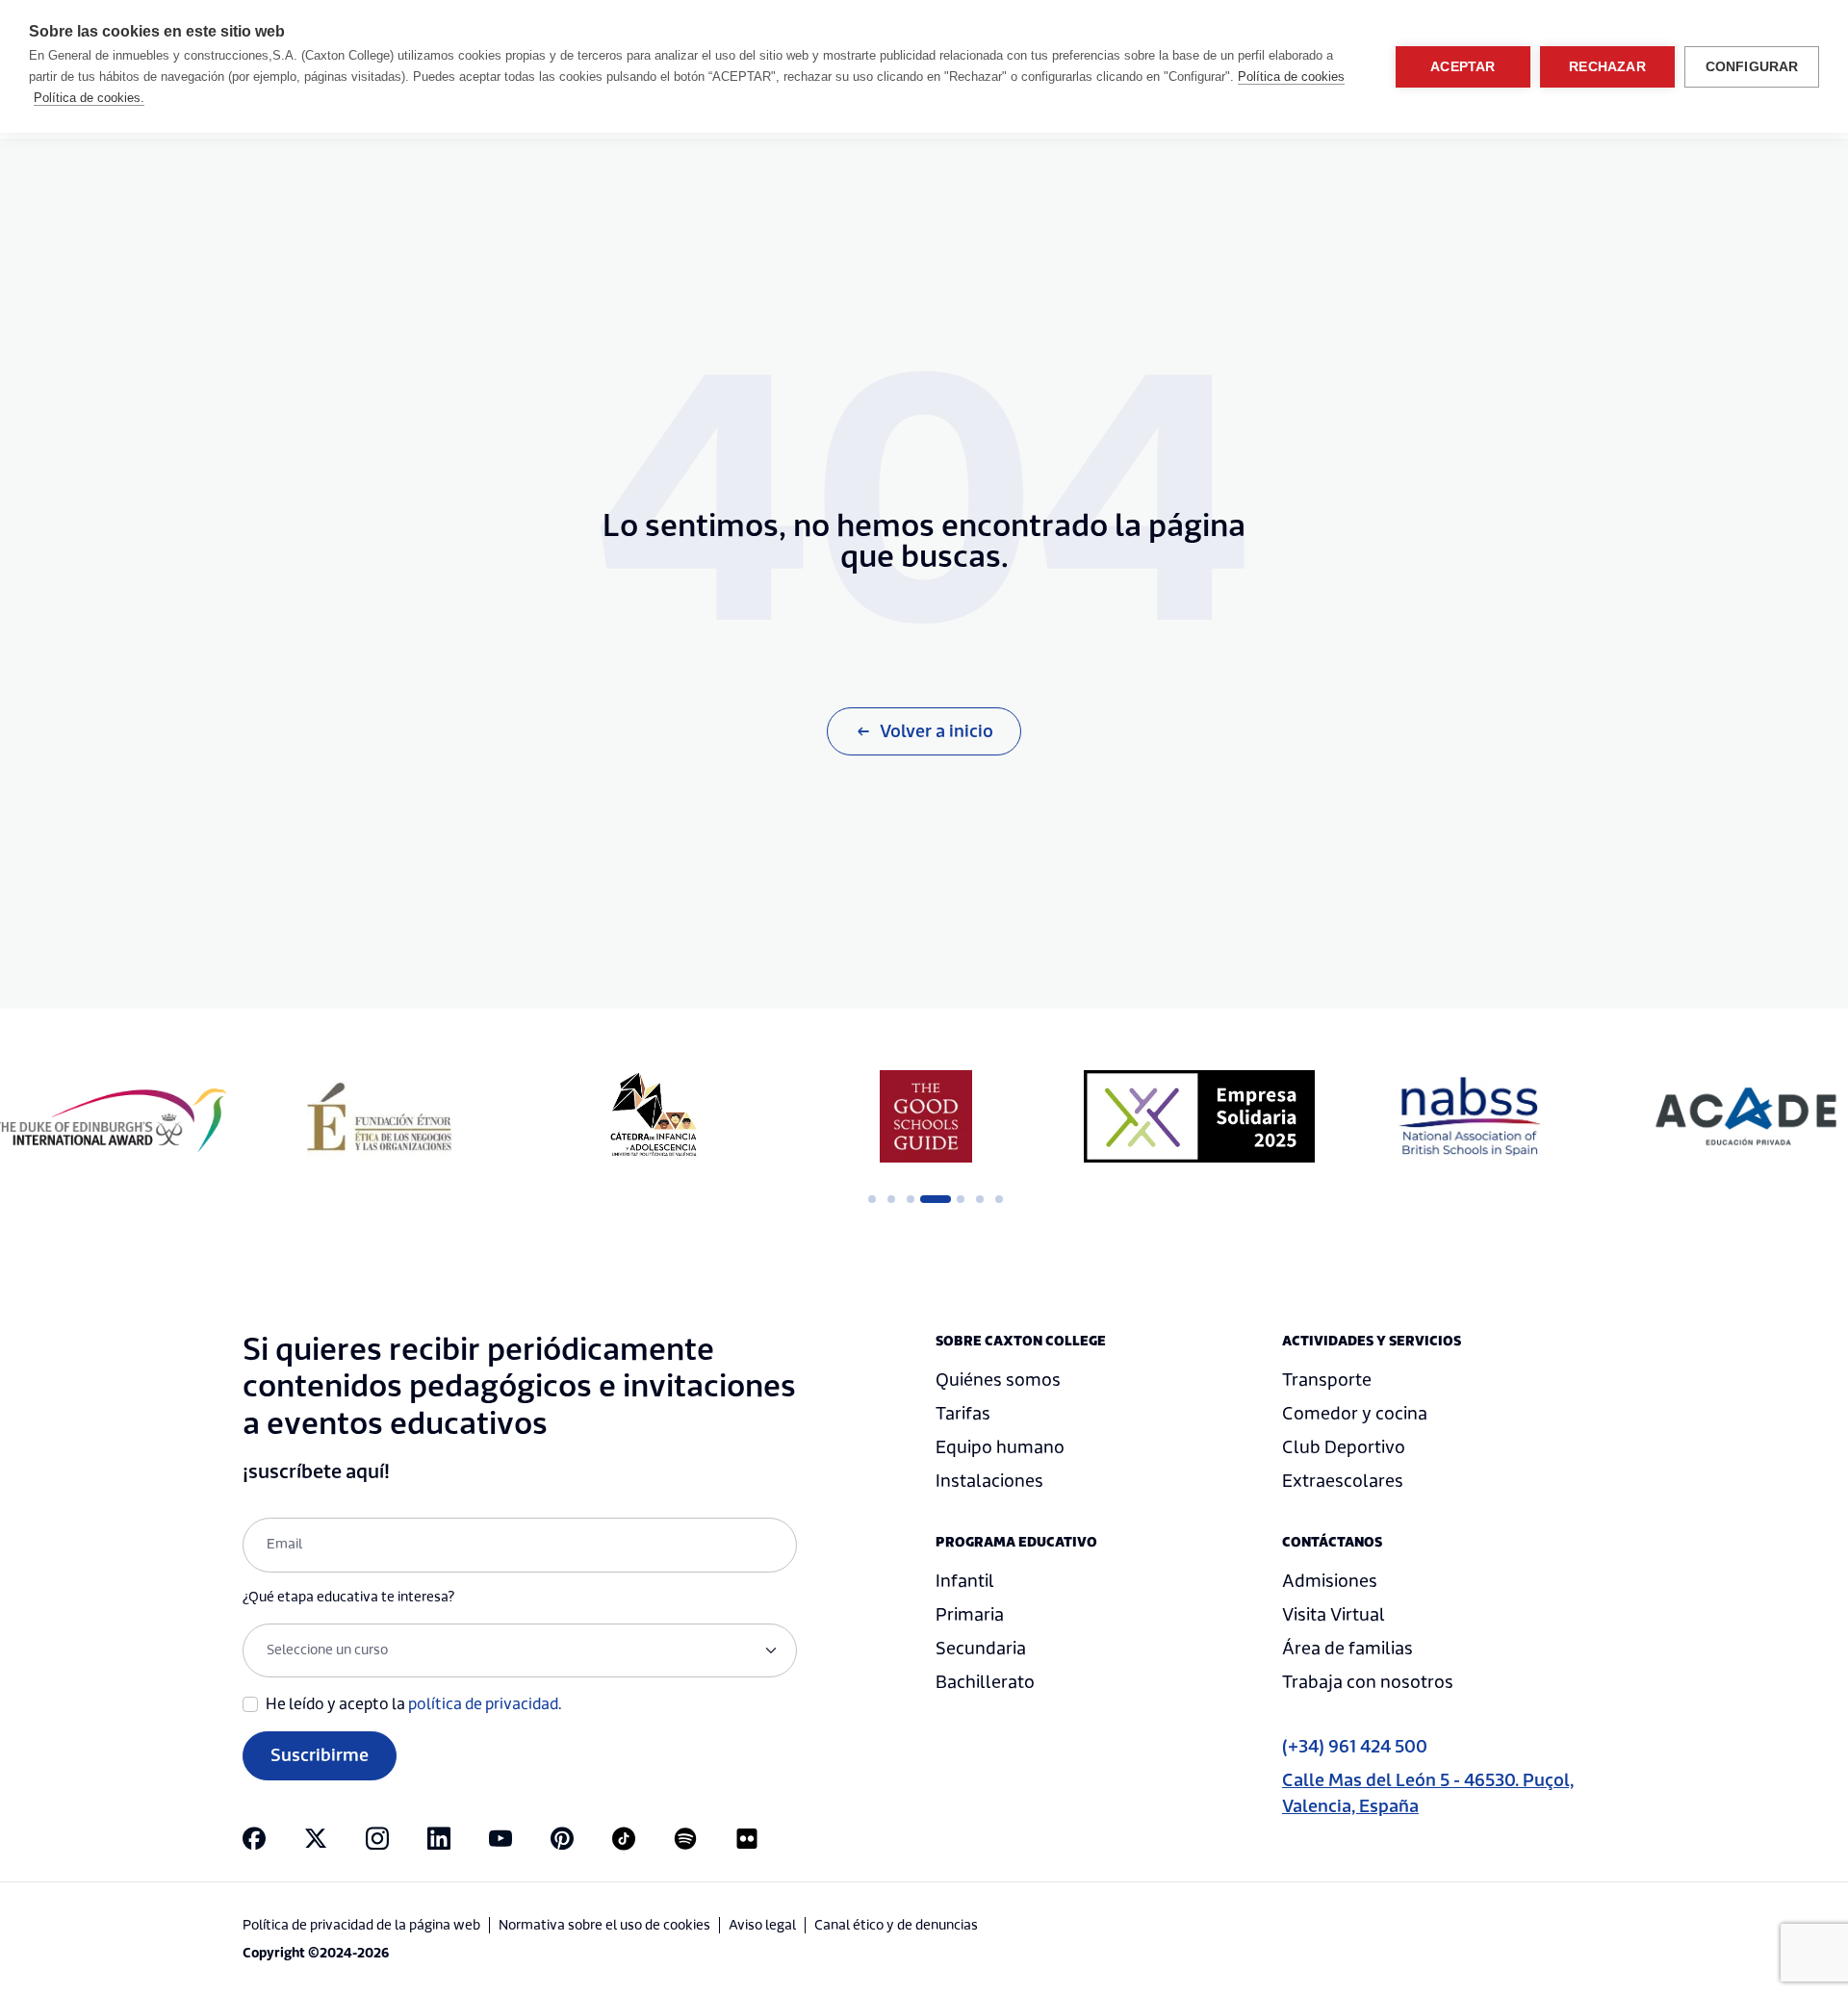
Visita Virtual (1334, 1615)
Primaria (970, 1615)
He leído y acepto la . (414, 1704)
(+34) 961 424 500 (1355, 1747)
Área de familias (1347, 1649)
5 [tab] (961, 1199)
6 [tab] (980, 1199)
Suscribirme (320, 1756)
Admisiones (1330, 1582)
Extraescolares (1343, 1482)
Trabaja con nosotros (1368, 1683)
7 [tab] (999, 1199)
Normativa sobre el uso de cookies (604, 1926)
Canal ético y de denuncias (896, 1926)
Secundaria (981, 1649)
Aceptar (1463, 67)
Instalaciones (989, 1482)
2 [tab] (891, 1199)
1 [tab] (872, 1199)
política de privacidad (483, 1704)
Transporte (1327, 1381)
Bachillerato (985, 1683)
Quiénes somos (998, 1381)
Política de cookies (1291, 77)
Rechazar (1607, 67)
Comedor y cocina (1355, 1414)
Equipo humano (1000, 1448)
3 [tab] (911, 1199)
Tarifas (963, 1414)
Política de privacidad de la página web (361, 1926)
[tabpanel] (379, 1116)
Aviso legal (762, 1926)
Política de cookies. (89, 98)
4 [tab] (930, 1199)
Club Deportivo (1344, 1448)
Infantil (965, 1582)
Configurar (1752, 67)
